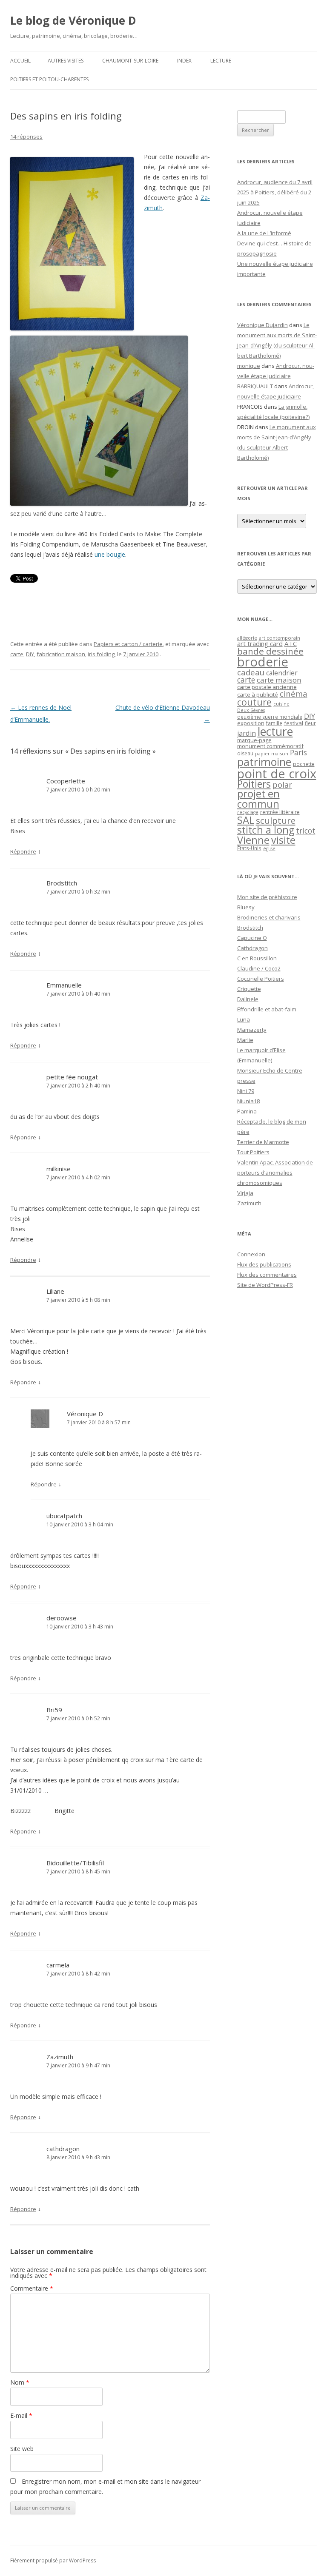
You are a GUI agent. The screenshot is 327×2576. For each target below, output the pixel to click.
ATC (291, 643)
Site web (22, 2449)
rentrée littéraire (280, 812)
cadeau (251, 672)
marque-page (254, 740)
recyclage (248, 812)
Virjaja (245, 1193)
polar (282, 785)
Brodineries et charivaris (269, 917)
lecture (275, 732)
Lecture (221, 61)
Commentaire (32, 2288)
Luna (244, 1019)
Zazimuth (60, 2057)
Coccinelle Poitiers (261, 979)
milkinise (59, 1169)
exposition (251, 723)
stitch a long (266, 830)
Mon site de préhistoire (267, 897)
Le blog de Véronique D (73, 20)
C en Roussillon (257, 958)
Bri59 (54, 1710)
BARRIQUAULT (255, 386)
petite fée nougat (72, 1077)
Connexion (251, 1254)
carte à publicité (258, 695)
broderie (263, 662)
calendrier (282, 673)
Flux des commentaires (267, 1275)
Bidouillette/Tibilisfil (75, 1863)
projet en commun (258, 799)
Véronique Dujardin (262, 325)
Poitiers (254, 784)
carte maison (279, 680)
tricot (306, 831)
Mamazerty (252, 1030)
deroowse (62, 1618)
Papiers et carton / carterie (128, 644)
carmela (58, 1965)
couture (254, 702)
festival (294, 723)
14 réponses (26, 137)
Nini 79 (246, 1091)
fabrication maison (61, 654)
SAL (246, 820)
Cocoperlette (66, 781)
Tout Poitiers (253, 1152)
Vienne (253, 840)
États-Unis (249, 848)
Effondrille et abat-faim (267, 1009)
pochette (304, 764)
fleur (310, 723)
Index (184, 61)
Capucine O (252, 938)
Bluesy (246, 907)
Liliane (55, 1291)
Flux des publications (264, 1264)
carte (17, 654)
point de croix (277, 773)
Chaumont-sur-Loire (130, 61)
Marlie (245, 1040)
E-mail (21, 2415)
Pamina (247, 1111)
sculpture (276, 820)
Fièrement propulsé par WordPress (53, 2560)
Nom (20, 2382)
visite (283, 840)
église (269, 848)
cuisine (281, 704)
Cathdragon (252, 948)
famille (274, 723)
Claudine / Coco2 (259, 968)
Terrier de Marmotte (263, 1142)
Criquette (249, 989)
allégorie (247, 638)
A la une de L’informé (264, 233)
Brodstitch (62, 883)
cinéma (294, 693)
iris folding (101, 654)
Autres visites (66, 61)
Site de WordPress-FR (265, 1285)
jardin (247, 733)
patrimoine (264, 762)
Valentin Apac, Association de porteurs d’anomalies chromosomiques (275, 1173)
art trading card (260, 643)
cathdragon (63, 2149)
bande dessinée (270, 651)
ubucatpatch (64, 1516)
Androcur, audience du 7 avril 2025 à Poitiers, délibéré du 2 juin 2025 (275, 192)
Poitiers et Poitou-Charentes (49, 79)
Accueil (20, 61)
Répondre (23, 851)
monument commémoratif (270, 746)
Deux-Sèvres (251, 710)
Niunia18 (248, 1101)
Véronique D (85, 1414)
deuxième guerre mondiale (270, 717)
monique (249, 366)
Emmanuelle (64, 985)
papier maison (272, 753)
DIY (30, 654)
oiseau (245, 753)
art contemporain (280, 638)
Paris (298, 752)
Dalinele (248, 999)
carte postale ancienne (267, 687)
